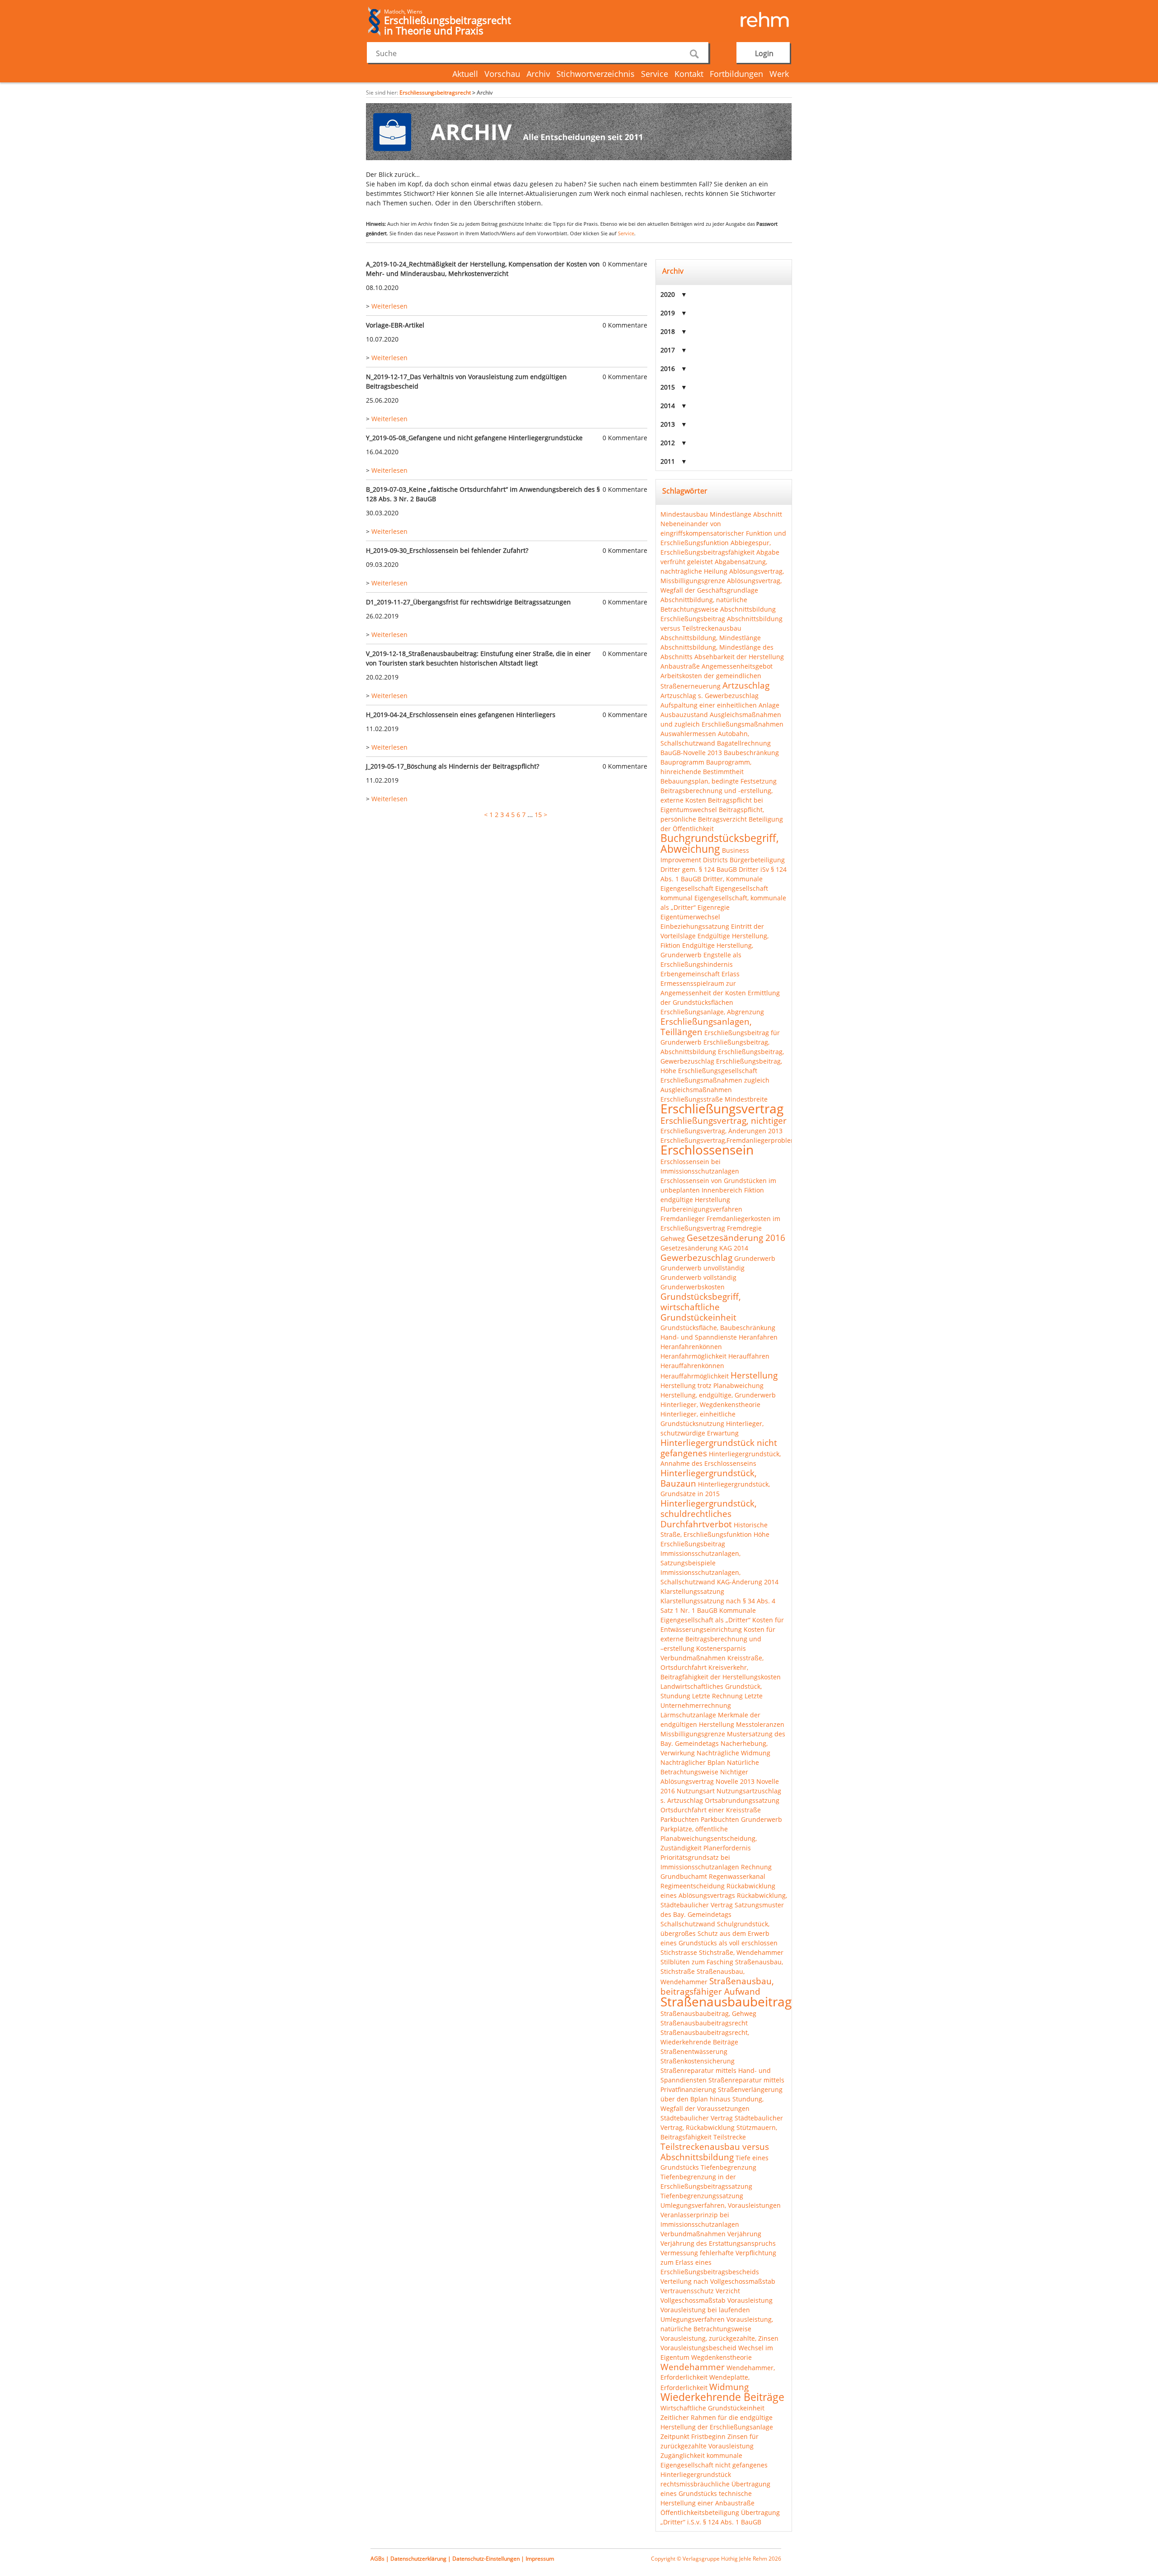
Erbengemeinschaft (690, 974)
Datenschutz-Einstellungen (486, 2559)
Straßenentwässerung (694, 2051)
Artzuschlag (746, 685)
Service (655, 74)
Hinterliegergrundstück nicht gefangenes (719, 1448)
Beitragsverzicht (722, 819)
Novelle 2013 (735, 1781)
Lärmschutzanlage (688, 1715)
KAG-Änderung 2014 (748, 1582)
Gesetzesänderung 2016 (736, 1238)
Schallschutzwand (688, 1924)
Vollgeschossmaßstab (693, 2300)
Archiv (538, 74)
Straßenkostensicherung (698, 2061)
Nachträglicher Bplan (693, 1762)
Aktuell (465, 74)
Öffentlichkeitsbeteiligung (700, 2512)
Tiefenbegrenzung (728, 2167)
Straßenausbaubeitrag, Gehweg (708, 2013)
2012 (668, 443)
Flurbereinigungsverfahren (701, 1209)
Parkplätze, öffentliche (694, 1829)
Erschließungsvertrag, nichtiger (724, 1120)
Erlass (731, 974)
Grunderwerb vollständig (698, 1277)
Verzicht (728, 2291)
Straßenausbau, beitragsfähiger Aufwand (717, 1986)
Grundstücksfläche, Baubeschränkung (718, 1328)
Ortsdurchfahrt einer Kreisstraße (711, 1810)
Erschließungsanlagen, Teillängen (706, 1027)
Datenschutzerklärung (418, 2559)
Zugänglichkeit (683, 2455)
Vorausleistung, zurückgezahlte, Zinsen (719, 2338)
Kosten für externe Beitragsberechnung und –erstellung (718, 1639)
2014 (668, 406)
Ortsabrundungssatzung (742, 1800)
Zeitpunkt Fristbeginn (693, 2436)
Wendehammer (693, 2367)
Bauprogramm (682, 762)
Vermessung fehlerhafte (697, 2253)
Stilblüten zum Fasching (697, 1962)
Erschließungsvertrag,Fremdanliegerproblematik (734, 1140)
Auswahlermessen (688, 734)
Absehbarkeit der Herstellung (739, 657)
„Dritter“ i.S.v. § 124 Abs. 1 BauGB (711, 2522)
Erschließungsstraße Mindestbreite (714, 1099)
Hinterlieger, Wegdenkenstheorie (710, 1404)
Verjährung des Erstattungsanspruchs (718, 2243)
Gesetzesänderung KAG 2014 (704, 1248)
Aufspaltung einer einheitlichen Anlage (720, 705)
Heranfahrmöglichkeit (693, 1356)
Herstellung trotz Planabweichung (712, 1385)
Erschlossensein (707, 1150)
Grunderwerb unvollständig (702, 1268)
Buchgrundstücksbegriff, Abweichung (720, 843)
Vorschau (502, 74)
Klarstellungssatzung (692, 1591)
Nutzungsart (696, 1791)
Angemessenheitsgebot (737, 666)
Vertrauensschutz (687, 2291)
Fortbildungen (736, 74)
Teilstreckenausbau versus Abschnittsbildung (715, 2152)
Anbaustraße (680, 666)
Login (764, 53)
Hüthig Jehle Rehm (745, 2559)
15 (538, 815)
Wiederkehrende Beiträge (722, 2397)
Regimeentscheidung (693, 1886)
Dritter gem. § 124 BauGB (699, 869)
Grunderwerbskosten (693, 1287)
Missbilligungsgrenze (693, 1734)
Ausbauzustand (684, 715)
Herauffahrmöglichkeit (695, 1376)
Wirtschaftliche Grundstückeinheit (712, 2408)
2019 (668, 313)
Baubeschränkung (751, 753)
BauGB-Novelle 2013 (691, 753)
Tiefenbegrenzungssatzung (702, 2196)
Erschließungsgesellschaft (718, 1071)
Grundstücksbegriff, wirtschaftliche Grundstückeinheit (701, 1307)
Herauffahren (749, 1356)
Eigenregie (714, 907)
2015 (668, 387)
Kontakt (689, 74)
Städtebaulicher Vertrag (697, 2118)
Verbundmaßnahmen (693, 2234)
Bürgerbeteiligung (757, 860)
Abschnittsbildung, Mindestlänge (711, 638)
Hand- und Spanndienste (699, 1337)
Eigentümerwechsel (690, 917)
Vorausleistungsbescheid (698, 2348)
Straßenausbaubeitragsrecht (704, 2023)
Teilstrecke (730, 2137)
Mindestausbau (684, 514)
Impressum (540, 2559)
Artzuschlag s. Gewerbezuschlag (710, 696)
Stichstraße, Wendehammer (741, 1952)
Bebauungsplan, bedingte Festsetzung (719, 781)
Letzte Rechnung (717, 1696)
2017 (668, 350)
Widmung (729, 2387)
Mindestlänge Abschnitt (746, 514)
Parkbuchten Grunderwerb (741, 1819)
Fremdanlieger (683, 1219)
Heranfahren (758, 1337)
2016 (668, 368)
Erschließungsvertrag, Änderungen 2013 (721, 1131)
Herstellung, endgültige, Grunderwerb (718, 1395)
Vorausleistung (750, 2300)
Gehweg (673, 1238)
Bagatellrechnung (744, 743)
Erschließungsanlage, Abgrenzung (712, 1012)
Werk (779, 74)
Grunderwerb (755, 1258)
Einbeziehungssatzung (695, 926)
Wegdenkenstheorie (721, 2357)
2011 (668, 461)
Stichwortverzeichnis (596, 74)
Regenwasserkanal (737, 1876)
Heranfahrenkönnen (691, 1347)
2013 (668, 424)
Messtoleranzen (760, 1724)
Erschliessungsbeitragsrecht (435, 93)
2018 (668, 331)
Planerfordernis (727, 1848)
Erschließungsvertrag (722, 1108)
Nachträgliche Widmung (733, 1753)
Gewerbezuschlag (696, 1257)
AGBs (377, 2559)
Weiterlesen (389, 306)
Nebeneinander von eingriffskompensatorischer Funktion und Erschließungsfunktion (723, 533)
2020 (668, 294)
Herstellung (754, 1375)
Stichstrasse (679, 1952)
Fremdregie (744, 1228)
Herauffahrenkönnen (692, 1366)
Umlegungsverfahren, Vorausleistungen (721, 2205)
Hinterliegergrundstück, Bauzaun (709, 1478)
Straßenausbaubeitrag (726, 2001)
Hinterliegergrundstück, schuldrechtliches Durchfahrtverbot (709, 1514)
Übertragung (760, 2512)
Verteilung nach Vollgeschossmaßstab (718, 2281)
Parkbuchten (680, 1819)
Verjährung (744, 2234)
